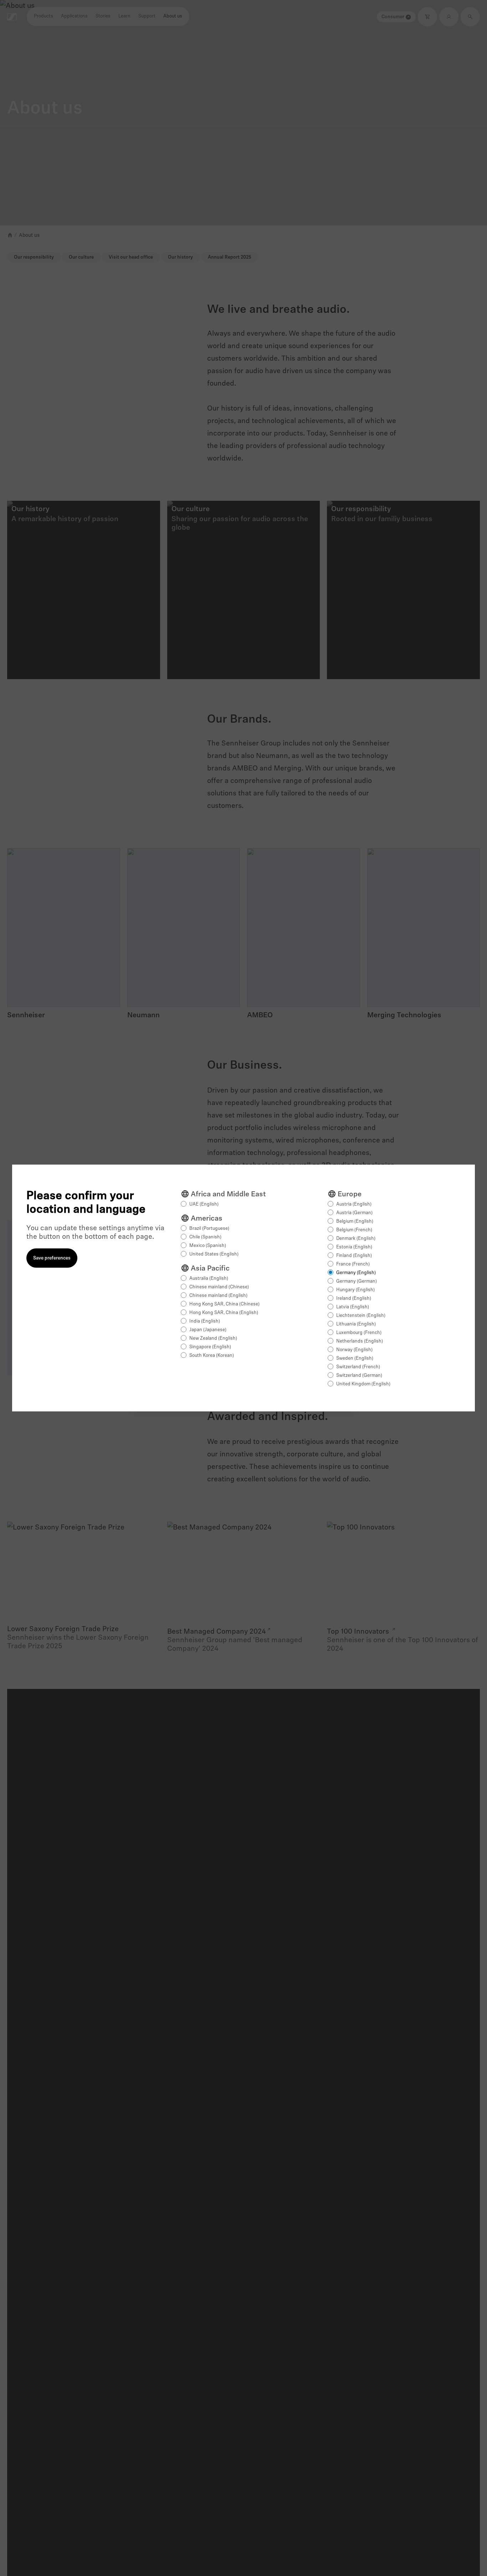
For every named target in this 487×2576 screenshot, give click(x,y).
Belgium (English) (355, 1221)
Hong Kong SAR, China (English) (224, 1313)
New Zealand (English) (213, 1338)
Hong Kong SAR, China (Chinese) (224, 1304)
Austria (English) (354, 1204)
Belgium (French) (354, 1230)
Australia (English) (209, 1279)
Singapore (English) (210, 1347)
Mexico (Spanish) (208, 1246)
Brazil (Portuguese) (209, 1229)
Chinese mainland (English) (218, 1296)
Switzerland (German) (359, 1376)
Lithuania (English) (356, 1324)
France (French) (353, 1264)
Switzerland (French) (358, 1367)
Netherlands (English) (360, 1341)
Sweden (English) (355, 1358)
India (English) (205, 1321)
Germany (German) (357, 1281)
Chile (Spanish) (205, 1237)
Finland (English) (354, 1256)
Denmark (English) (356, 1239)
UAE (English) (204, 1204)
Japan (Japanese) (208, 1330)
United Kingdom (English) (363, 1384)
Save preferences (52, 1258)
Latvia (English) (353, 1307)
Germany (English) (356, 1273)
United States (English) (214, 1254)
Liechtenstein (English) (361, 1316)
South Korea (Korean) (212, 1356)
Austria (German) (354, 1213)
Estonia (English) (354, 1247)
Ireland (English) (354, 1299)
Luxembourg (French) (359, 1333)
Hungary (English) (355, 1290)
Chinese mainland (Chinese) (219, 1287)
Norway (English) (354, 1350)
